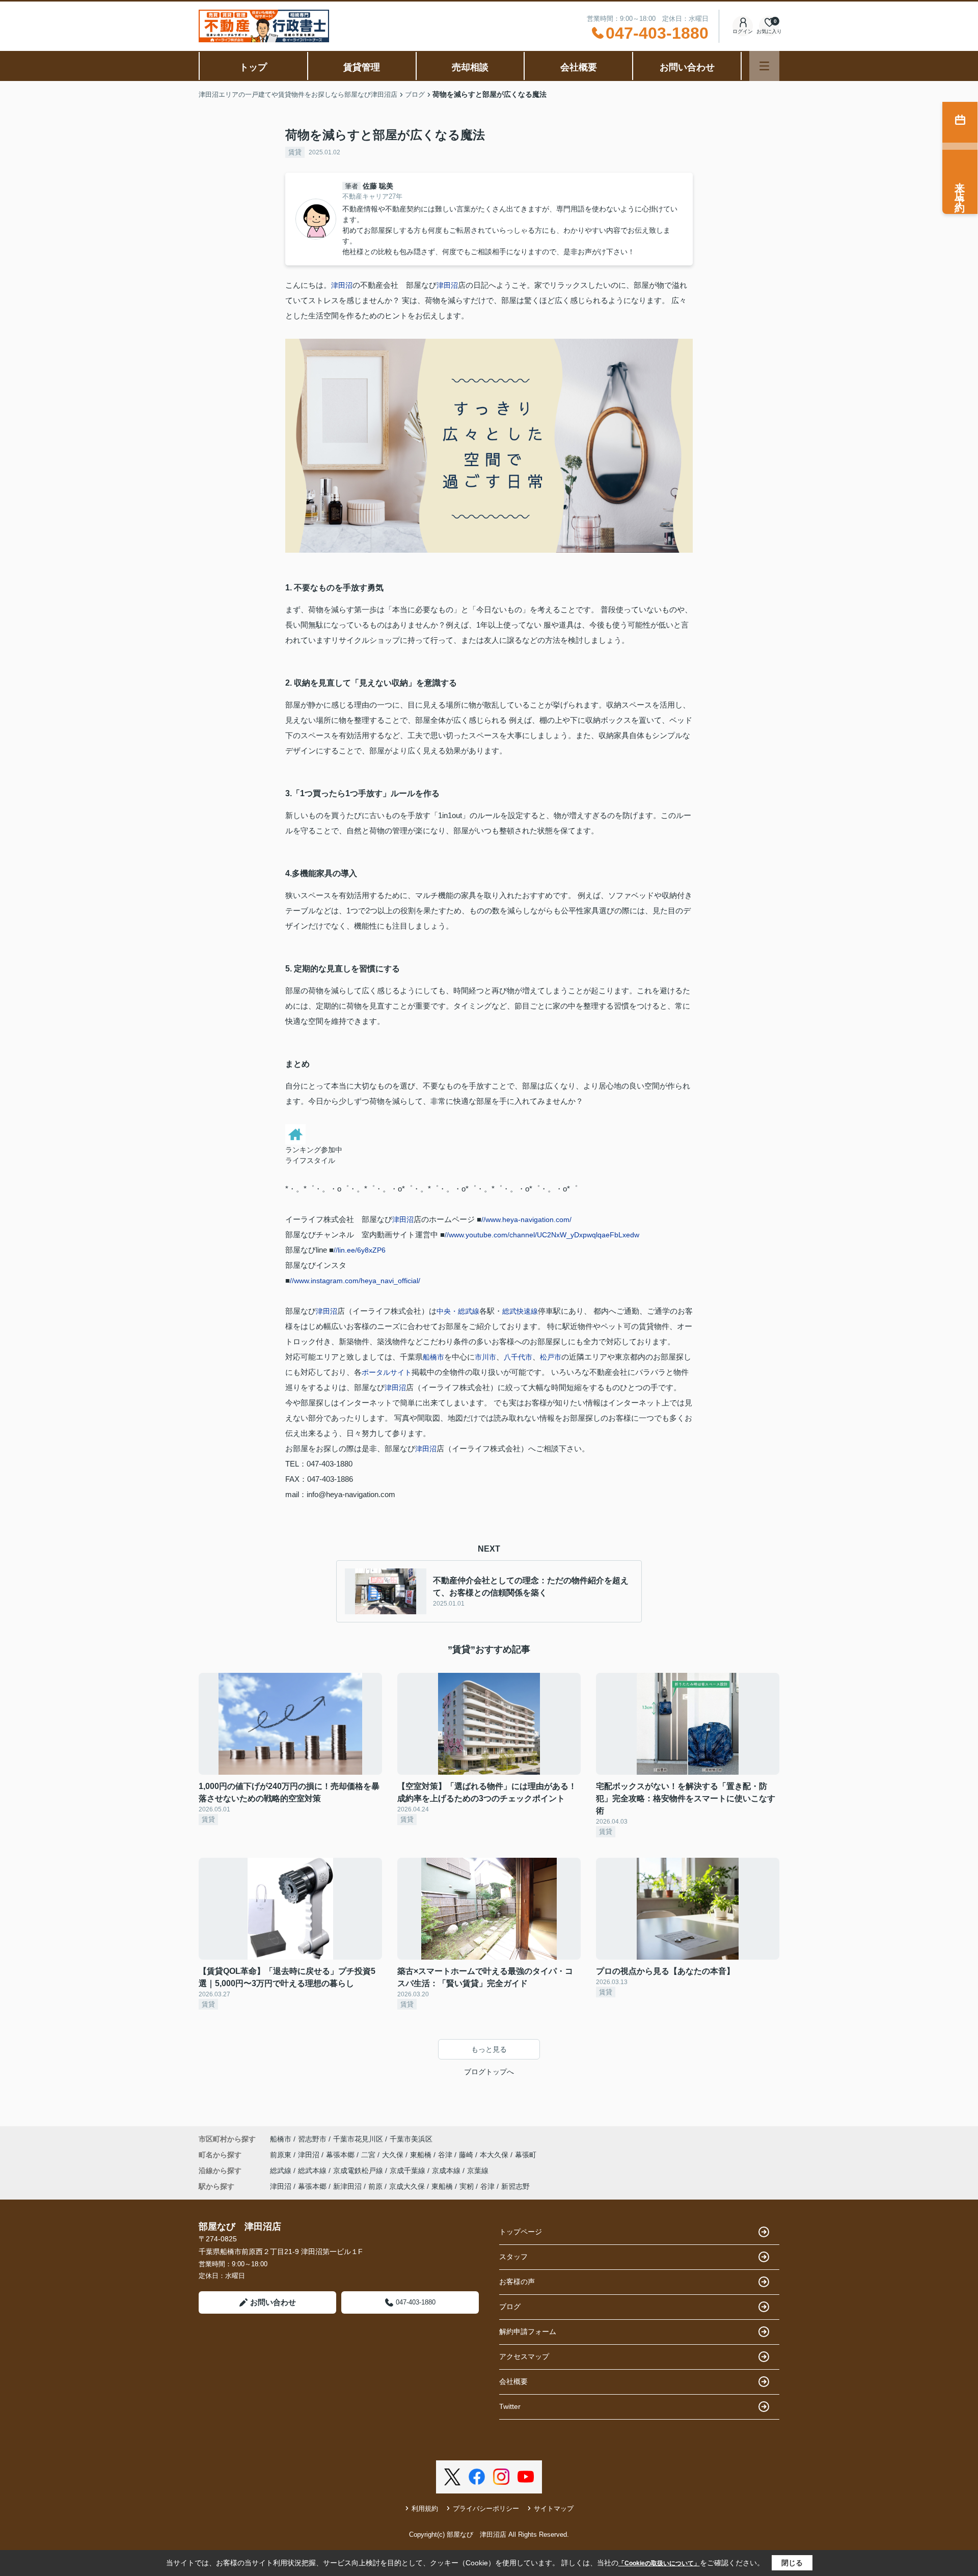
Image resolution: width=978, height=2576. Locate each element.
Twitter (510, 2406)
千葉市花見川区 (358, 2139)
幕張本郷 (341, 2155)
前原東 (282, 2155)
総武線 (282, 2171)
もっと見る (489, 2049)
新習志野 (515, 2186)
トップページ (521, 2232)
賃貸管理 (362, 67)
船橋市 (433, 1357)
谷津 (446, 2155)
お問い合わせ (687, 67)
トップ (253, 67)
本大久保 (495, 2155)
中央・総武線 (458, 1311)
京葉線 (478, 2171)
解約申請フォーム (528, 2331)
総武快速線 (520, 1311)
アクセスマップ (524, 2356)
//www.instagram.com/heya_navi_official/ (355, 1281)
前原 (375, 2186)
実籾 (467, 2186)
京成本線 (447, 2171)
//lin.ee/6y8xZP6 (360, 1250)
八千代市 (518, 1357)
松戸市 (551, 1357)
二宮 (369, 2155)
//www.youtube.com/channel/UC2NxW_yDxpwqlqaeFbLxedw (542, 1235)
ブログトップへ (489, 2072)
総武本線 (313, 2171)
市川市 (485, 1357)
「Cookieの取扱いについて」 (659, 2563)
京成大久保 (407, 2186)
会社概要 (579, 67)
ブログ (510, 2307)
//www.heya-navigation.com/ (526, 1219)
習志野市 (312, 2139)
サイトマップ (554, 2509)
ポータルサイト (387, 1372)
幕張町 (526, 2155)
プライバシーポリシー (486, 2509)
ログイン (743, 31)
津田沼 (342, 285)
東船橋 (422, 2155)
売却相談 (470, 67)
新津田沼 (347, 2186)
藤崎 (467, 2155)
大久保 (394, 2155)
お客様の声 (517, 2282)
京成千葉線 (409, 2171)
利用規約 (425, 2509)
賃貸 (295, 152)
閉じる (792, 2563)
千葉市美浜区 (411, 2139)
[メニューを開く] (764, 66)
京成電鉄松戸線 (359, 2171)
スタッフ (513, 2257)
